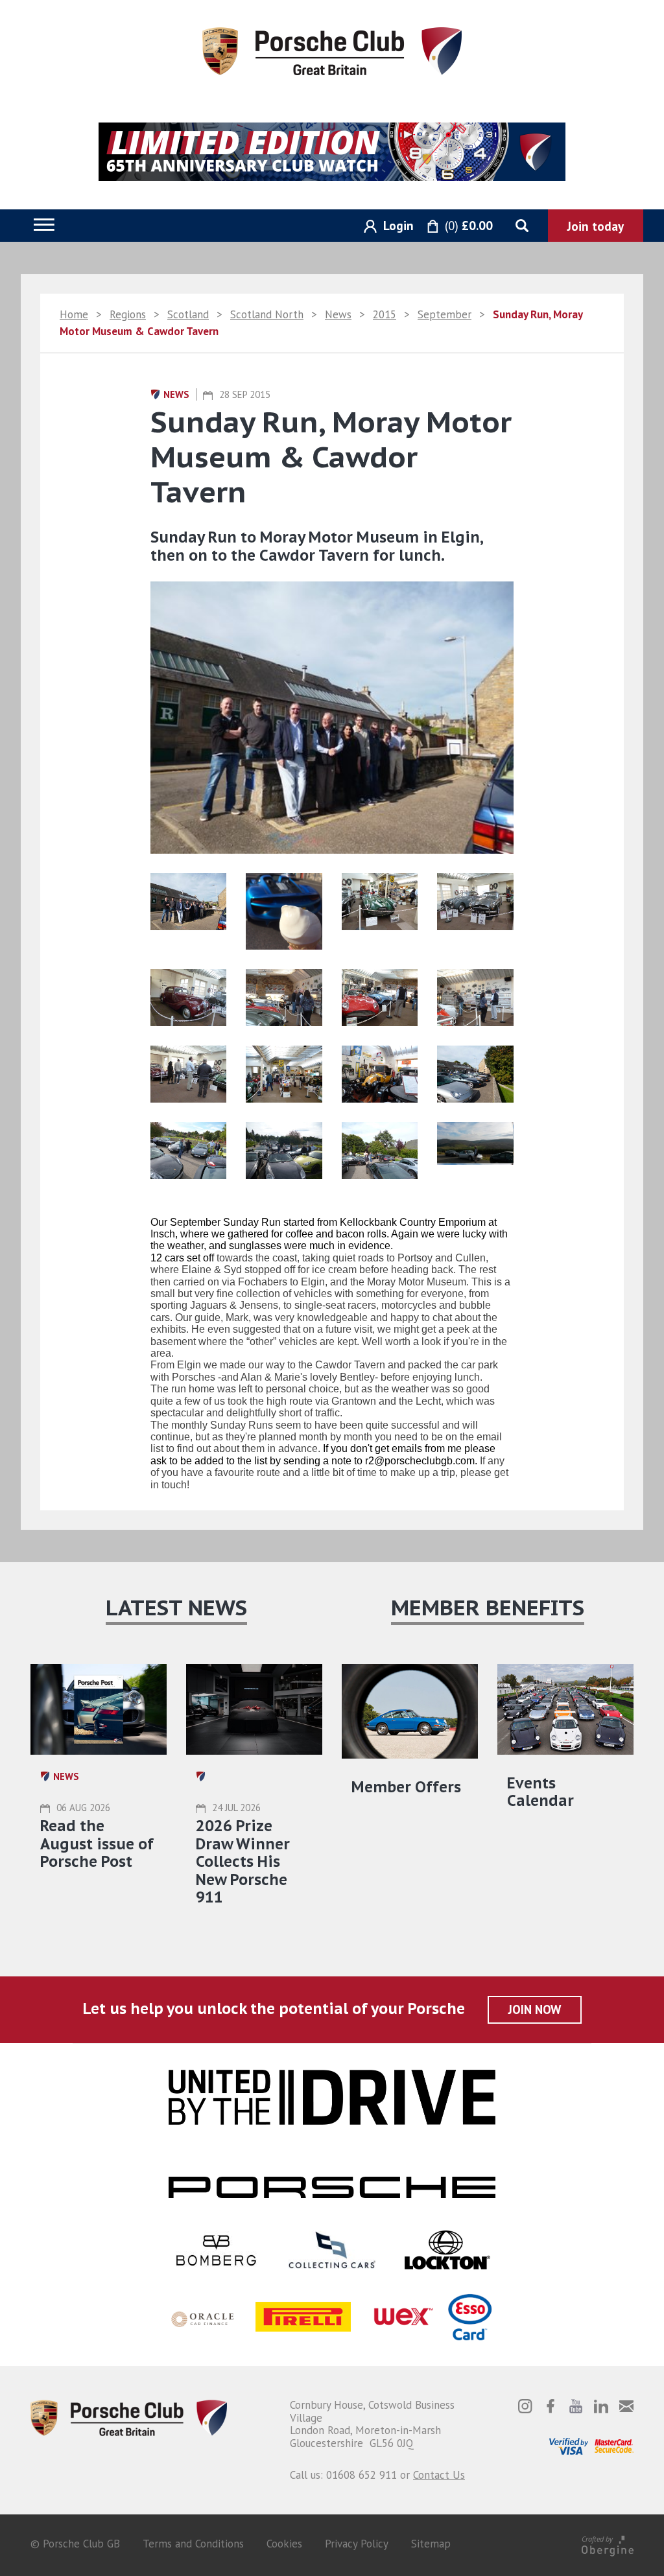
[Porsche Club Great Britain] (332, 50)
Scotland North (267, 314)
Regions (128, 314)
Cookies (284, 2544)
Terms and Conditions (193, 2544)
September (445, 314)
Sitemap (431, 2544)
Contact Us (439, 2475)
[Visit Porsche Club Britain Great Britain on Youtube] (576, 2406)
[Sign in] (384, 227)
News (338, 314)
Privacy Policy (357, 2544)
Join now (535, 2009)
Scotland (188, 314)
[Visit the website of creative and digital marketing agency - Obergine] (608, 2544)
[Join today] (596, 226)
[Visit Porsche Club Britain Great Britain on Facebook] (551, 2406)
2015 (385, 314)
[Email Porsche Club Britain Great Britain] (626, 2406)
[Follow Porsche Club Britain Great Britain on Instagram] (525, 2406)
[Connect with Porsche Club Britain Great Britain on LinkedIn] (601, 2406)
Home (74, 314)
